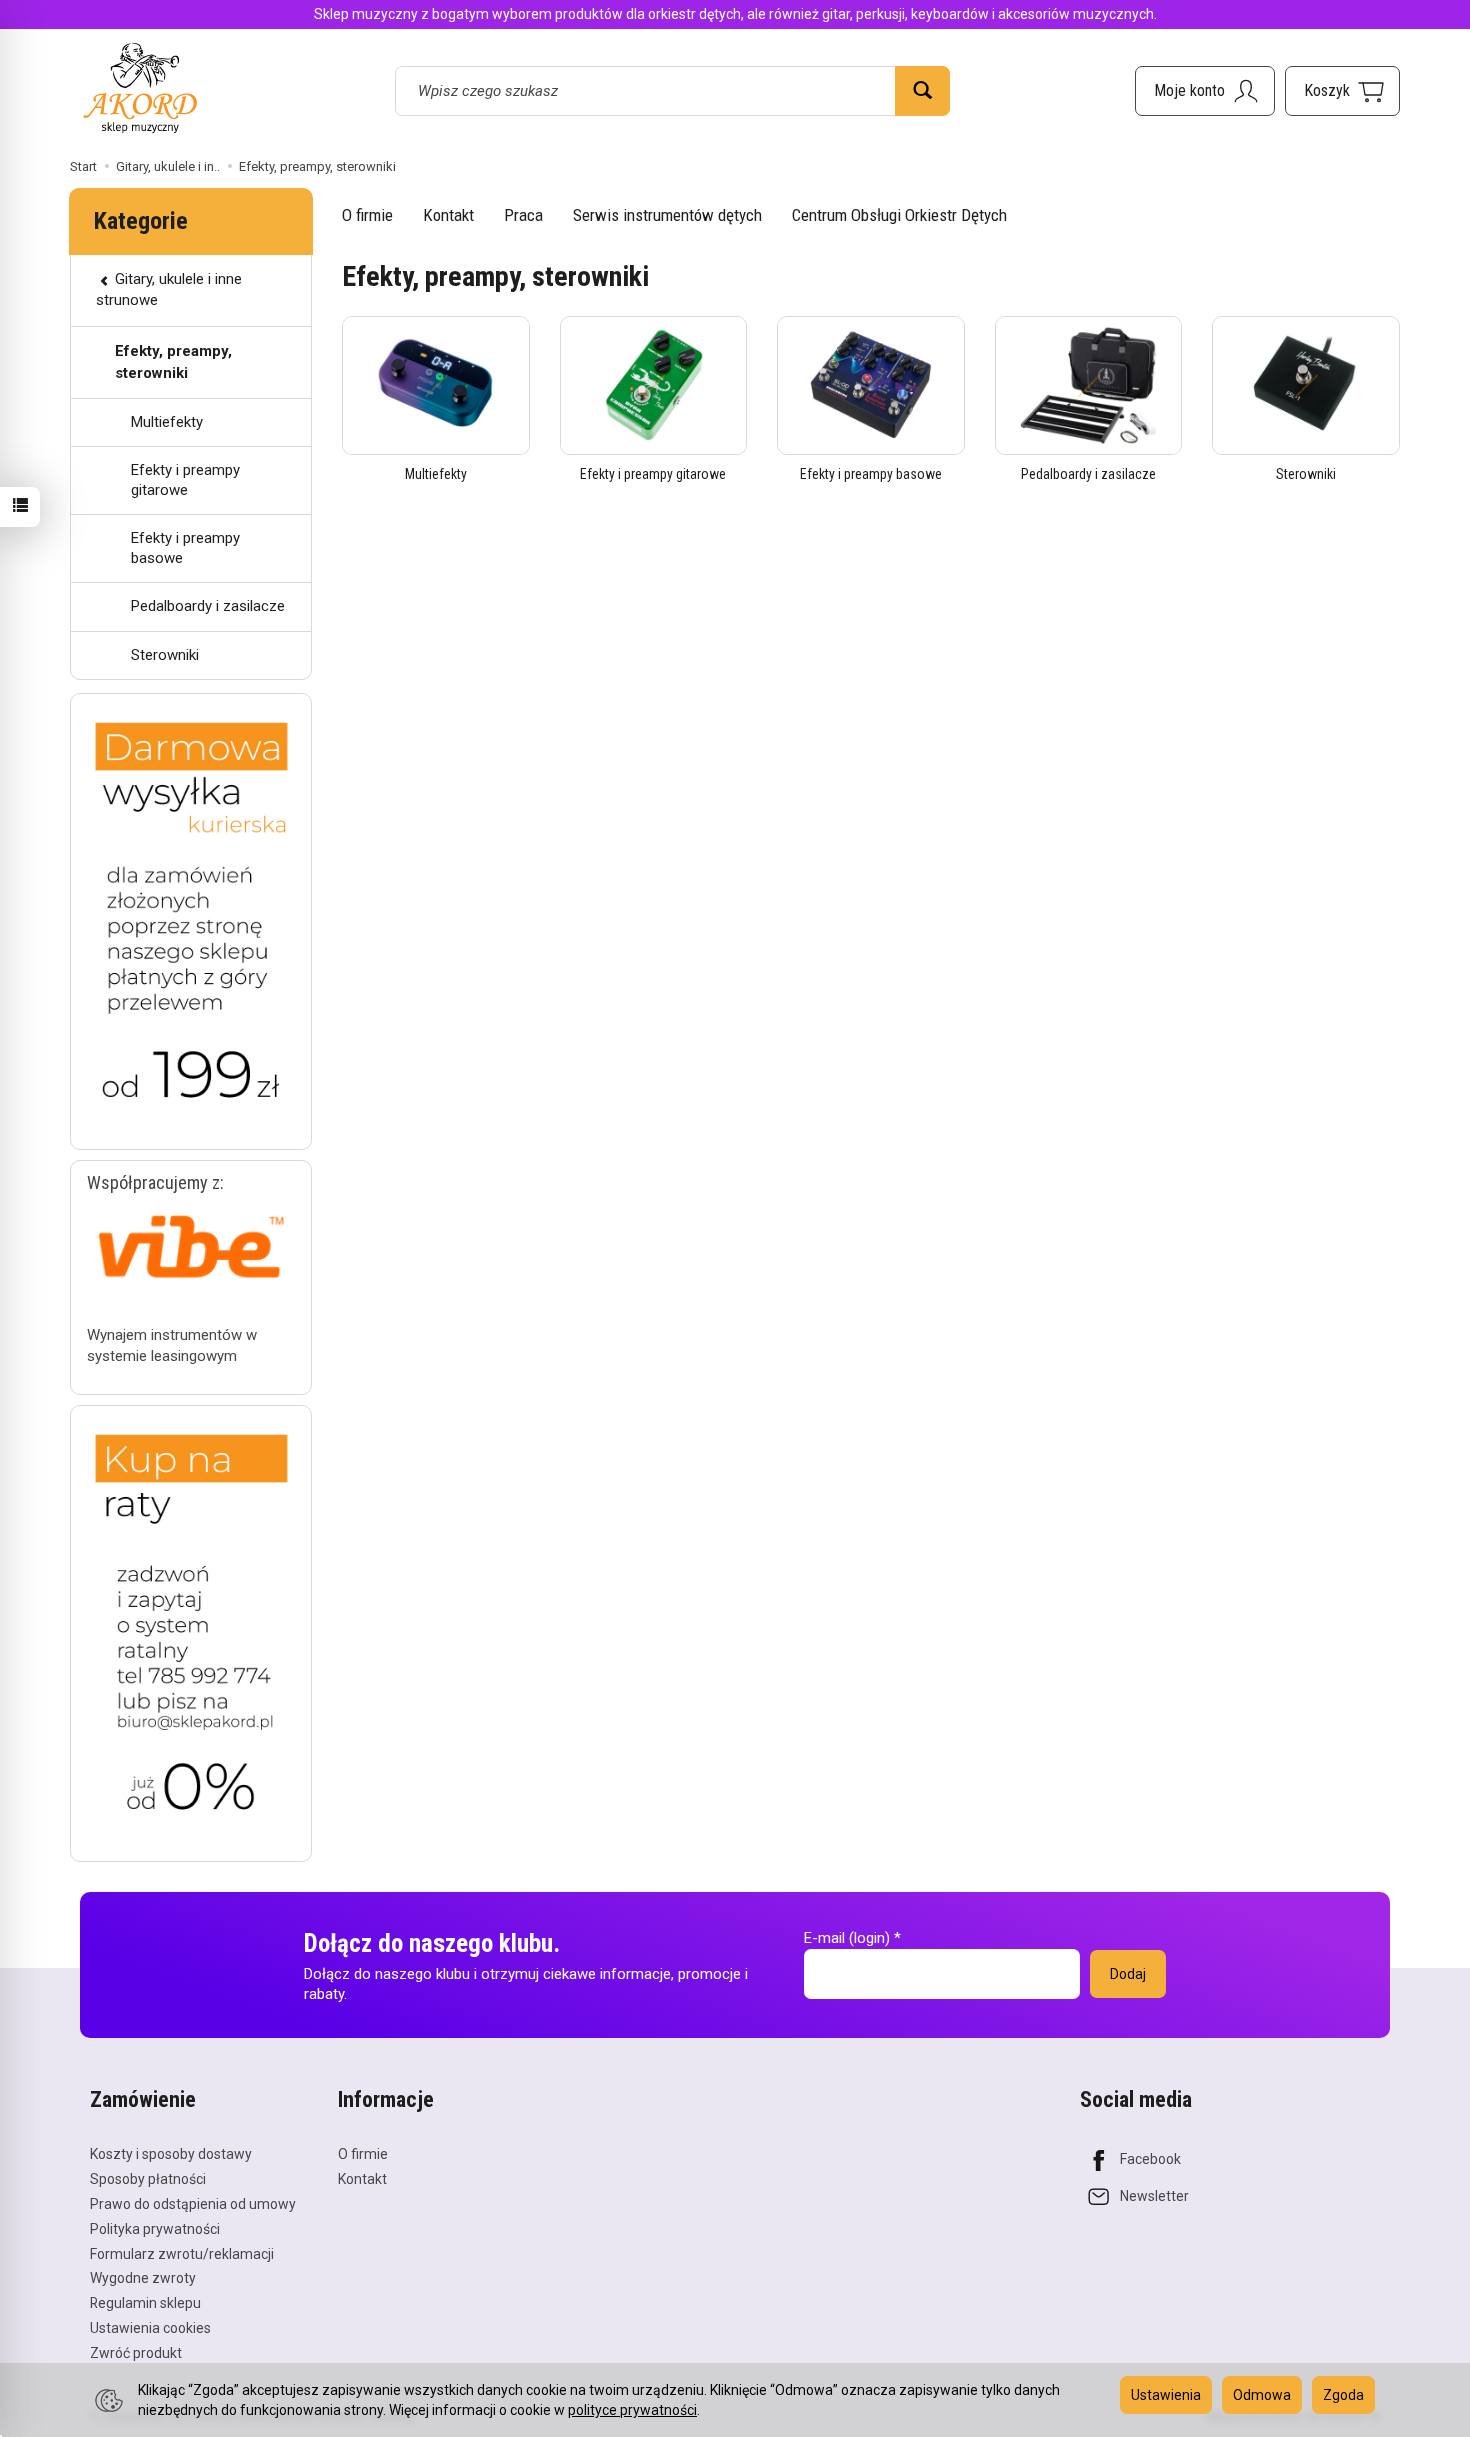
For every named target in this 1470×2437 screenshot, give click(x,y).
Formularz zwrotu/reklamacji (182, 2254)
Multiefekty (436, 474)
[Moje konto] (1205, 91)
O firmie (367, 215)
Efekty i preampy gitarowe (653, 474)
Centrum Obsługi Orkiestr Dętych (899, 215)
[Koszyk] (1342, 91)
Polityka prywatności (155, 2229)
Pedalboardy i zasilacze (1088, 474)
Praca (523, 215)
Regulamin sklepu (145, 2303)
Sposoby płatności (148, 2179)
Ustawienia (1166, 2395)
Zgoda (1343, 2395)
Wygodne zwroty (143, 2278)
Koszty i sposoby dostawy (171, 2154)
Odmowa (1262, 2395)
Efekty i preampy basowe (871, 474)
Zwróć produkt (136, 2353)
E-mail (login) (847, 1938)
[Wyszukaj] (922, 91)
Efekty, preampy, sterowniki (173, 361)
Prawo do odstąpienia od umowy (193, 2204)
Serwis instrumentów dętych (667, 215)
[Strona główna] (140, 87)
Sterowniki (1306, 474)
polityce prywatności (632, 2410)
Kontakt (448, 215)
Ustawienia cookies (150, 2328)
